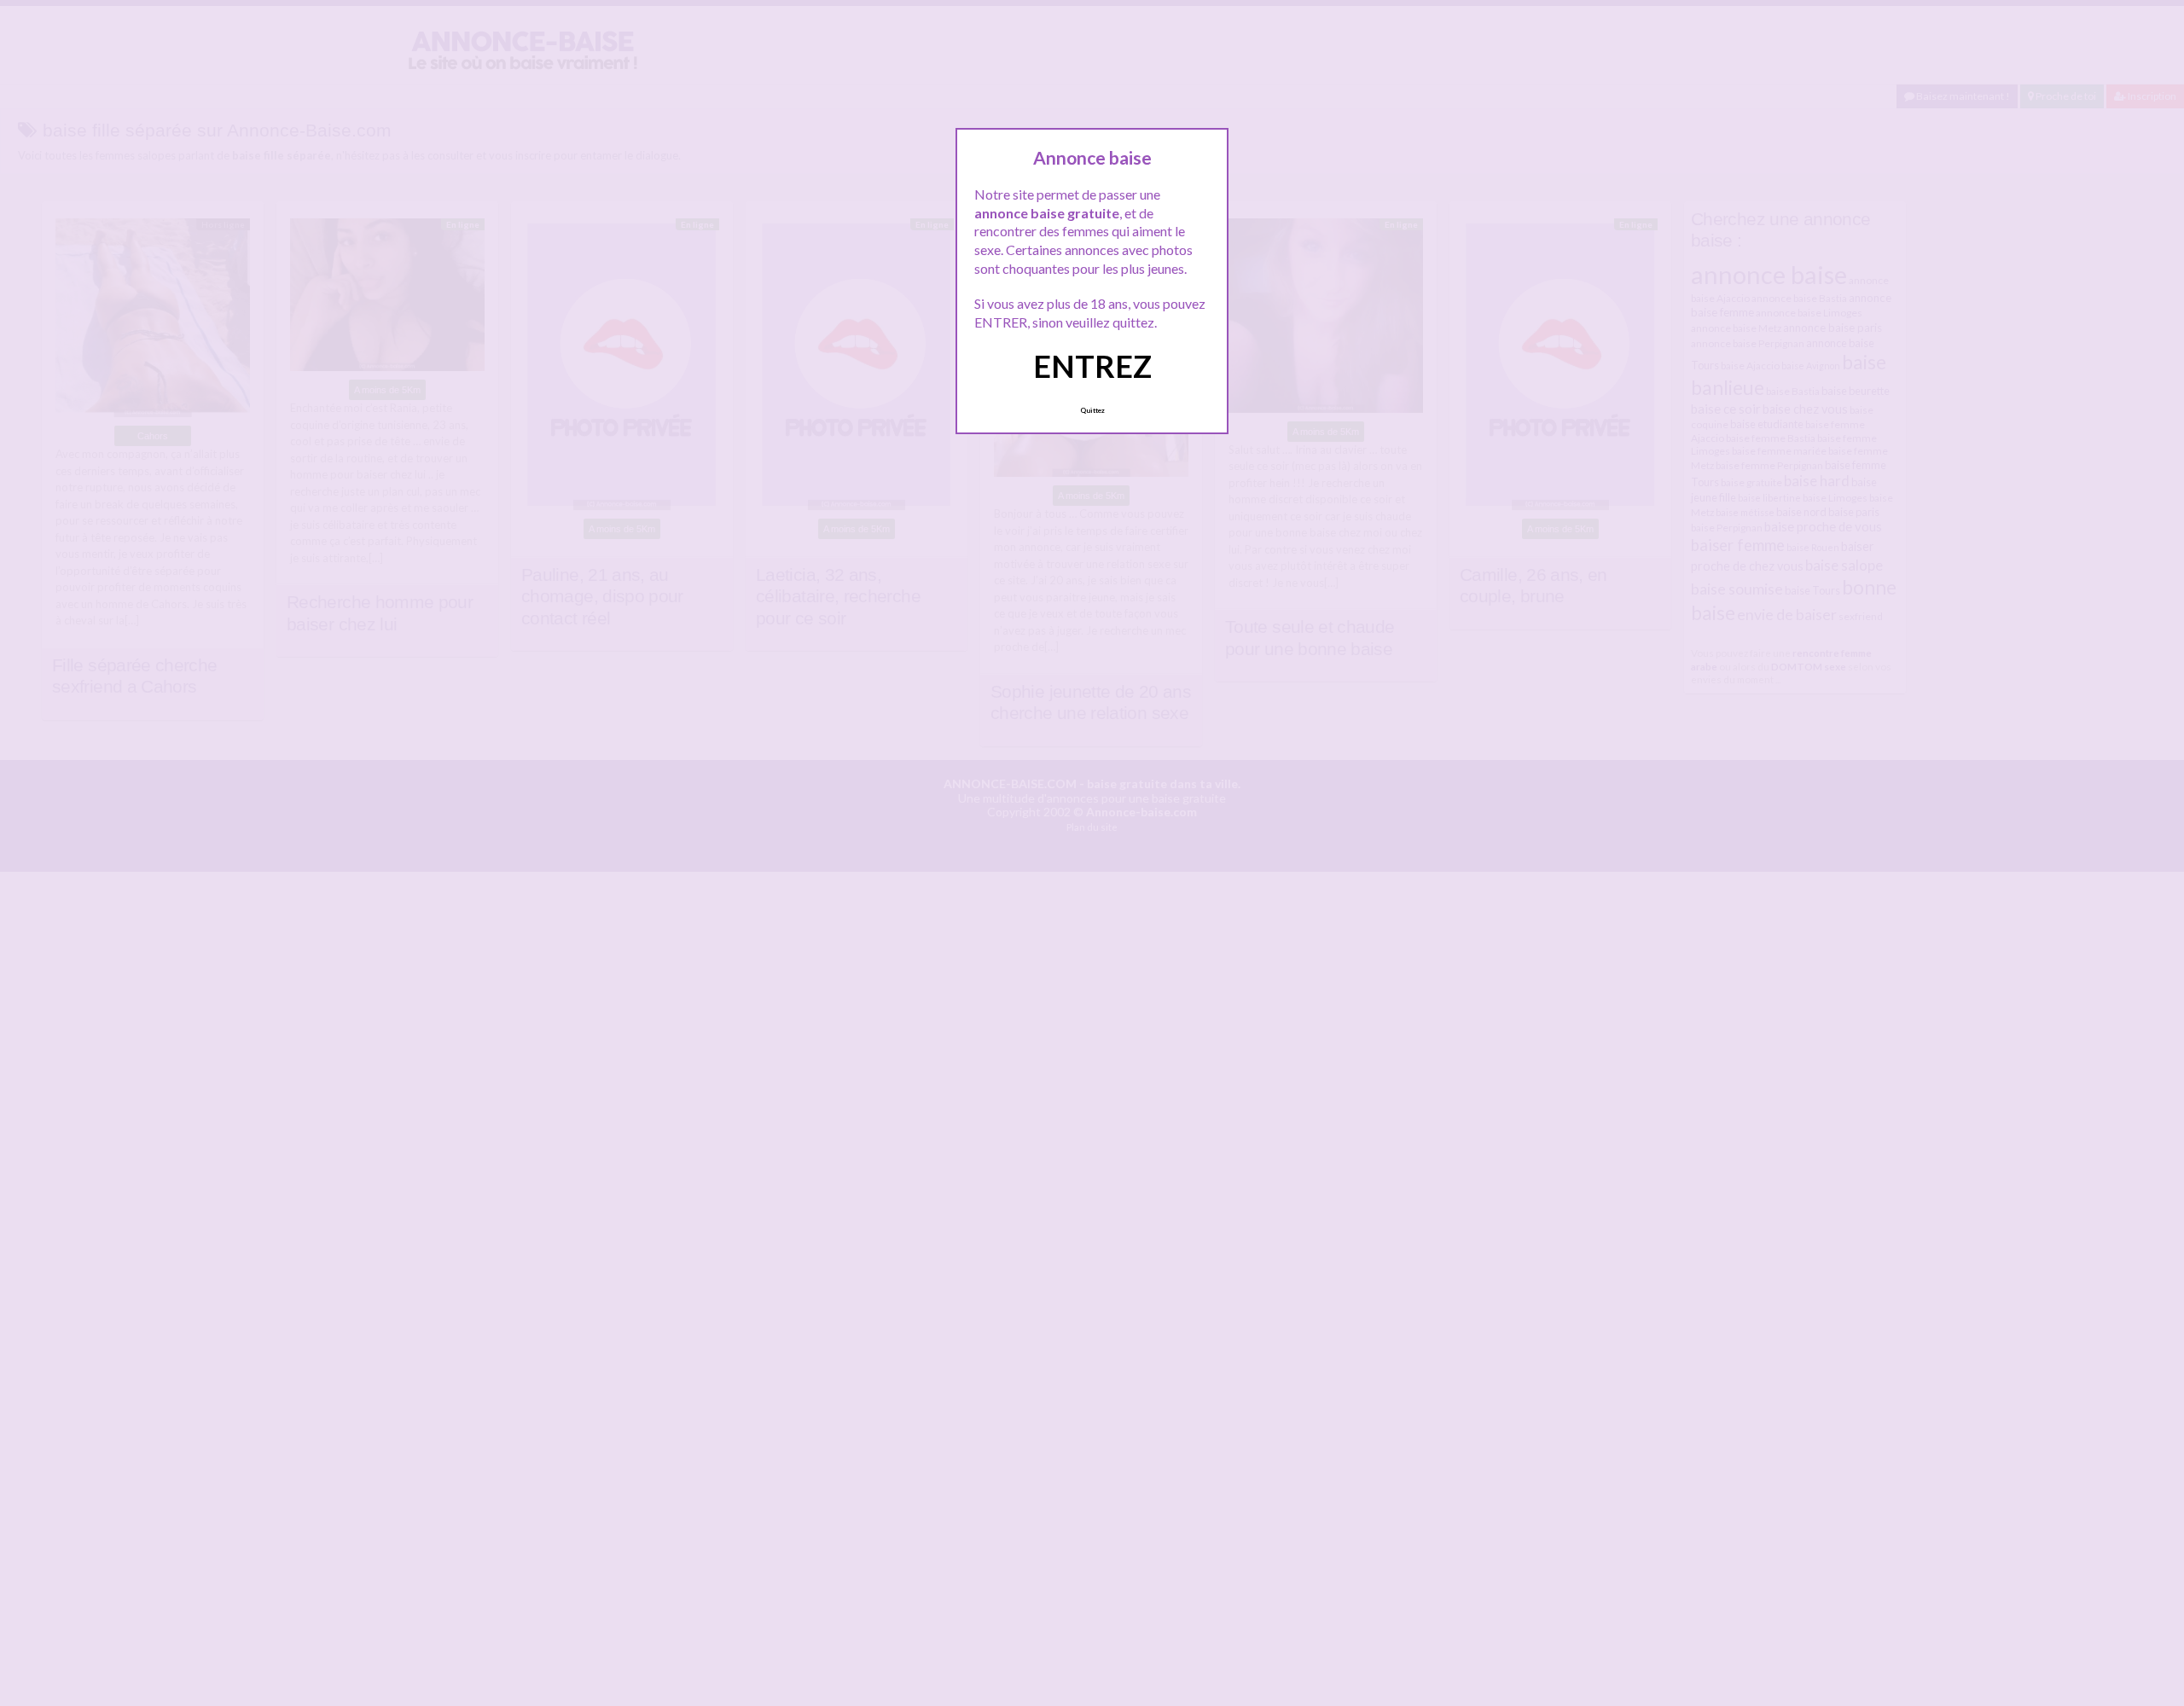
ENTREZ (1092, 366)
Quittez (1092, 410)
